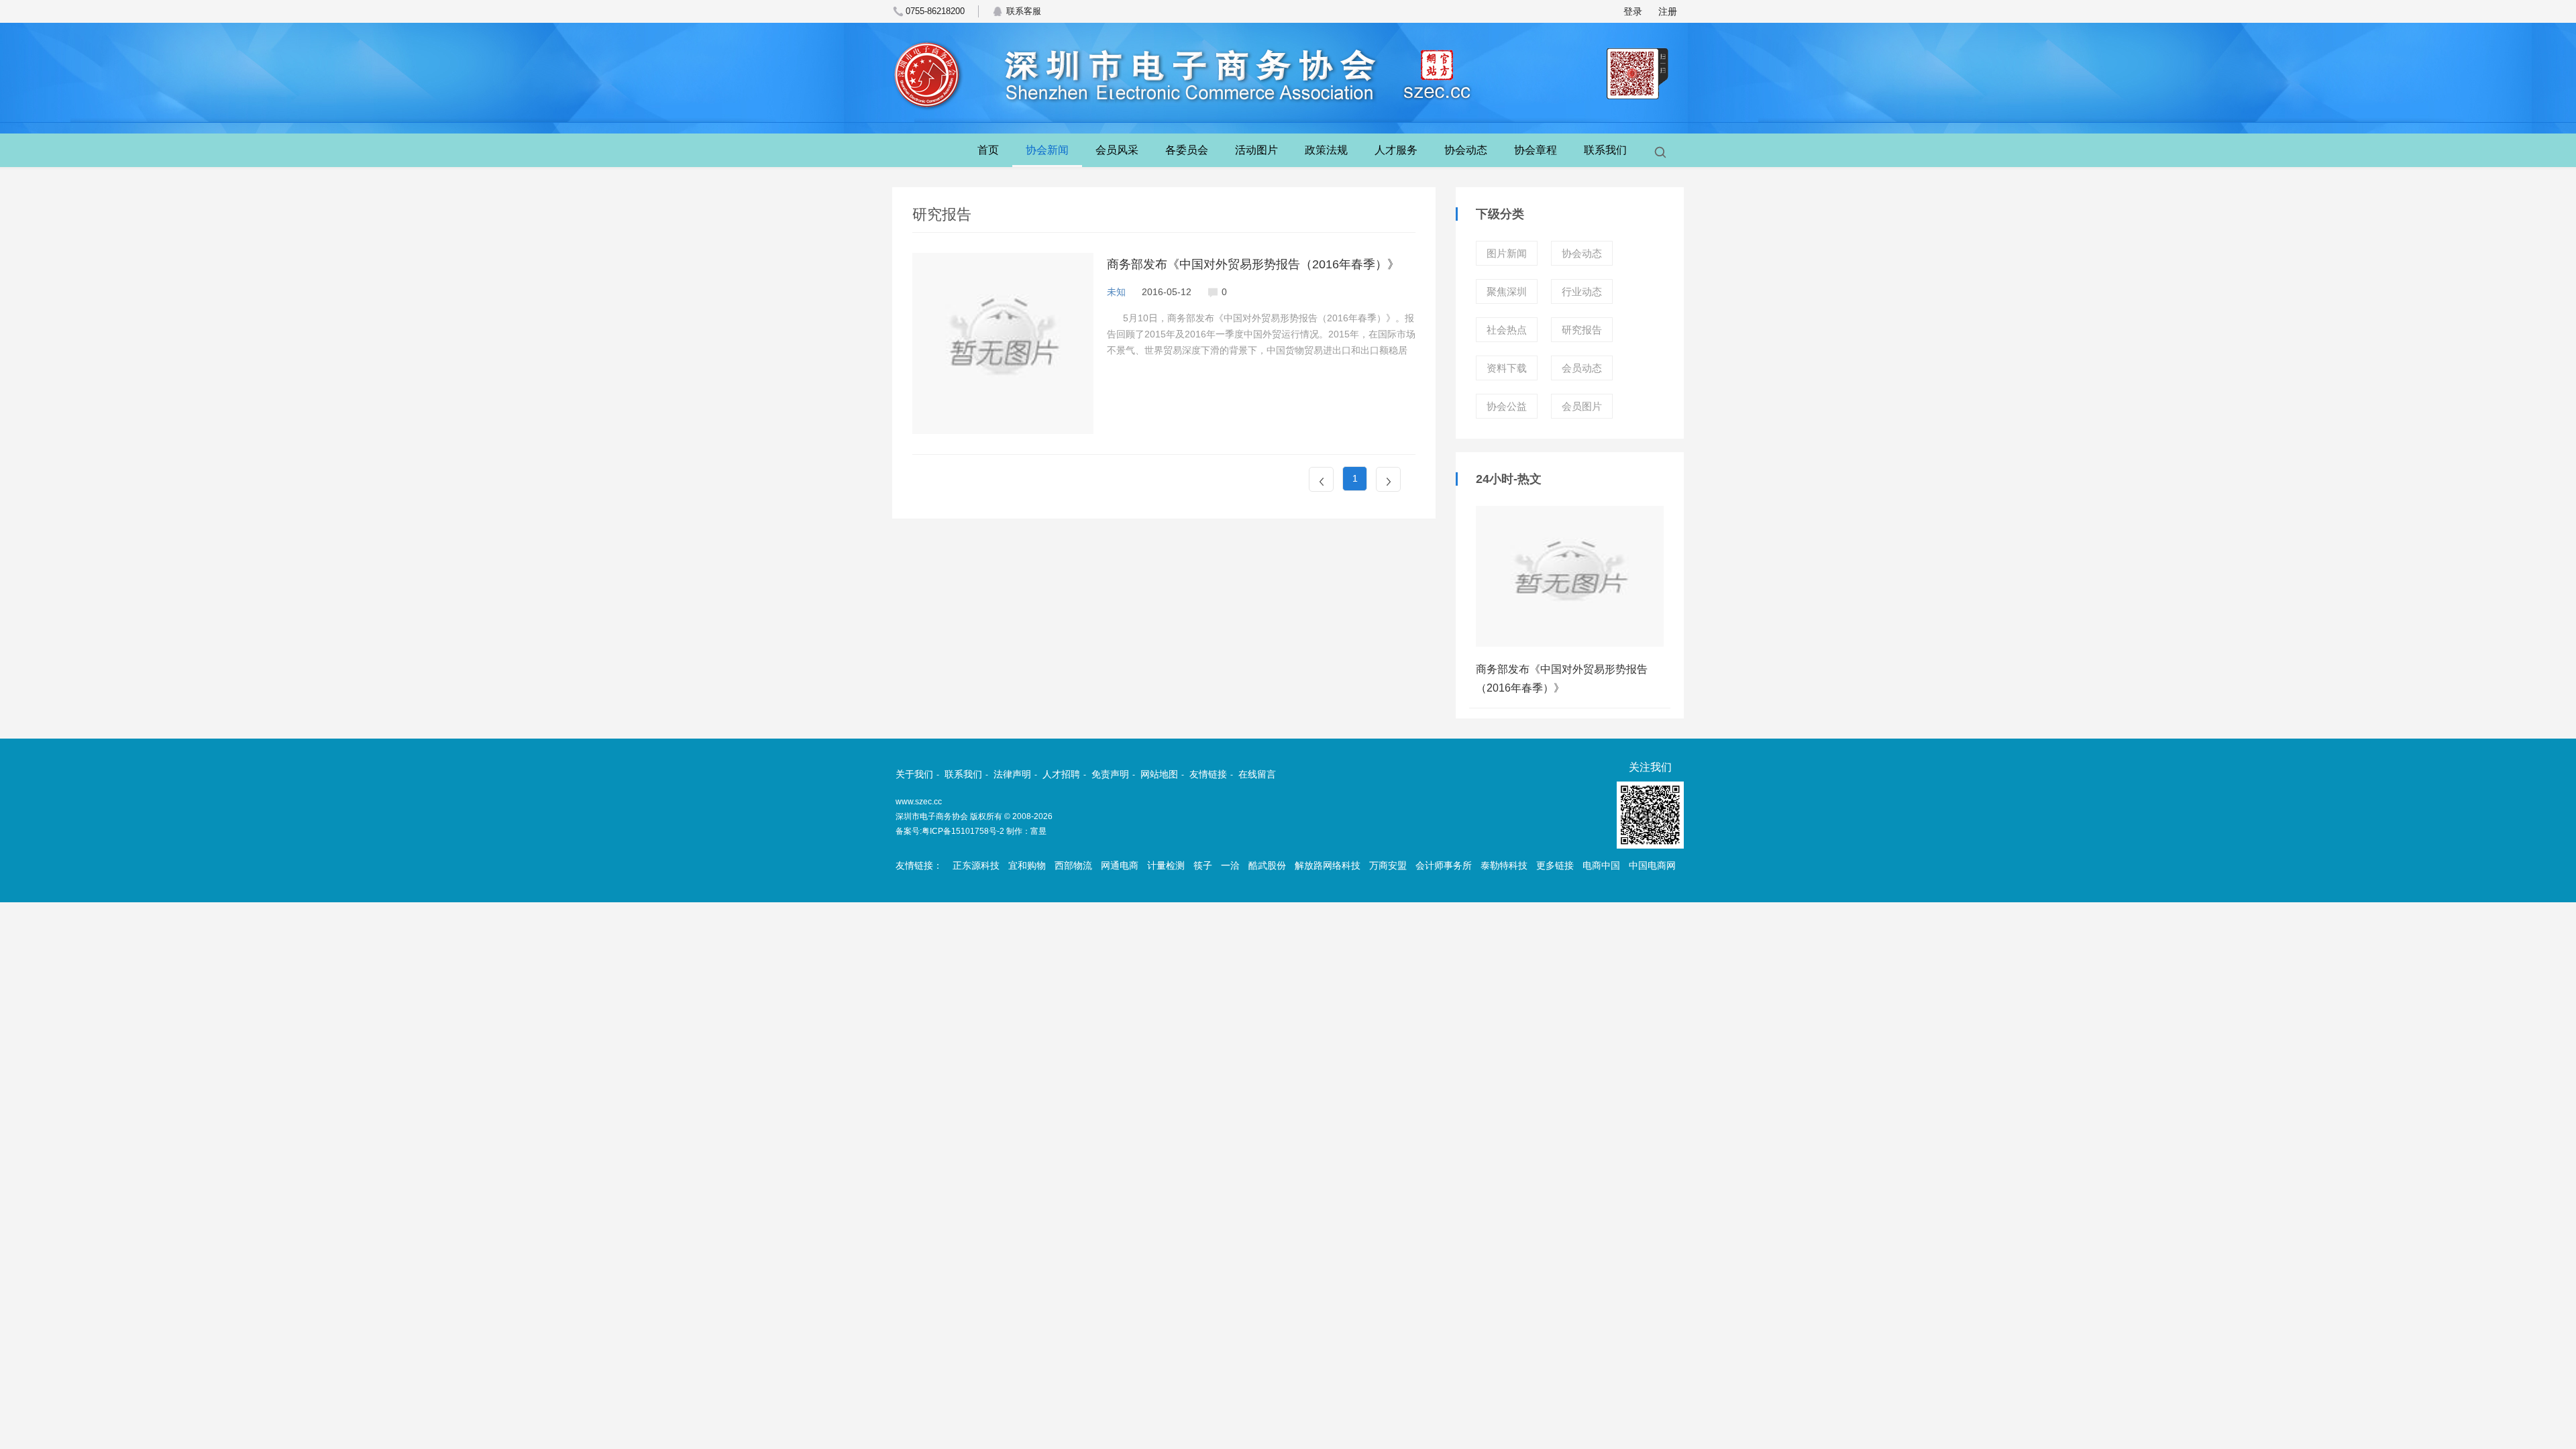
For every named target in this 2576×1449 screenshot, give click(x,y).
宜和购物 (1027, 865)
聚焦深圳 (1507, 291)
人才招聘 (1061, 774)
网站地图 (1159, 774)
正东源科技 (976, 865)
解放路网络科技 (1328, 865)
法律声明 (1012, 774)
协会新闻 (1047, 150)
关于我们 (914, 774)
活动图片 (1256, 150)
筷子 (1203, 865)
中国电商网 (1652, 865)
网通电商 (1120, 865)
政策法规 (1326, 150)
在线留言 (1257, 774)
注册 (1668, 11)
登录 (1633, 11)
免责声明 (1110, 774)
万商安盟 (1388, 865)
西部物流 (1073, 865)
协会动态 (1466, 150)
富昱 (1038, 831)
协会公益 (1507, 406)
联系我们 (1605, 150)
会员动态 (1582, 368)
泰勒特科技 (1504, 865)
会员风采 (1117, 150)
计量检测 (1166, 865)
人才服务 (1396, 150)
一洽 (1230, 865)
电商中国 (1601, 865)
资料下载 (1507, 368)
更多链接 (1555, 865)
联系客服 (1024, 11)
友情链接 (1208, 774)
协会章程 (1536, 150)
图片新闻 (1507, 253)
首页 (988, 150)
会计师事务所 (1444, 865)
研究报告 (1582, 330)
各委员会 (1187, 150)
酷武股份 (1267, 865)
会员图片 (1582, 406)
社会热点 (1507, 330)
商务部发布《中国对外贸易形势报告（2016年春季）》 (1253, 264)
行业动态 (1582, 291)
